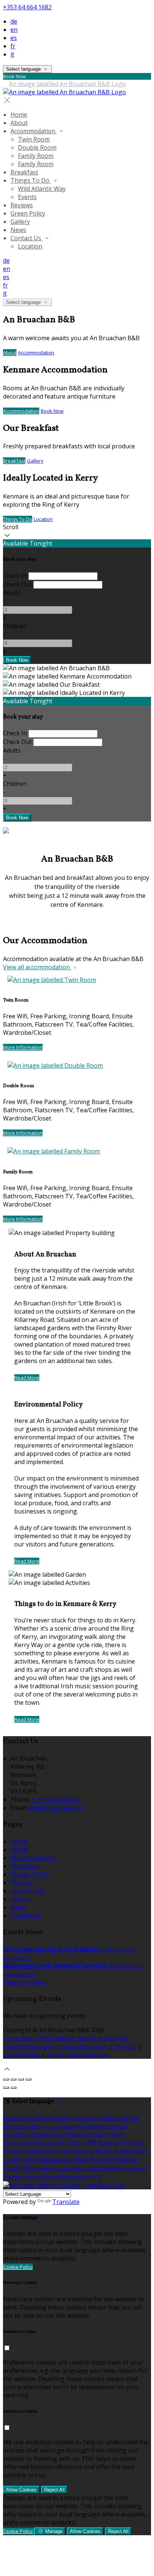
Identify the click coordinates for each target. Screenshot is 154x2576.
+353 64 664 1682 (27, 7)
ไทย (30, 2159)
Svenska (111, 2168)
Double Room (37, 147)
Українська (53, 2159)
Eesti (37, 2126)
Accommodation (34, 131)
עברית (61, 2151)
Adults (12, 593)
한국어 (99, 2159)
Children (15, 626)
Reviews (22, 205)
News (18, 230)
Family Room (36, 156)
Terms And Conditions (78, 2055)
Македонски (46, 2134)
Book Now (52, 411)
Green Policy (28, 213)
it (12, 54)
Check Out (17, 584)
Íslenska (82, 2151)
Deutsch (15, 2118)
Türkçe (13, 2159)
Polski (11, 2168)
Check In (15, 576)
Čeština (75, 2143)
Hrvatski (133, 2143)
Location (30, 246)
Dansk (130, 2118)
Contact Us (27, 238)
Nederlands (130, 2151)
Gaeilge (93, 2126)
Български (18, 2143)
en (14, 30)
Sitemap (125, 2046)
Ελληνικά (16, 2126)
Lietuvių (116, 2126)
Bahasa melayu (87, 2134)
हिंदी (92, 2143)
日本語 (79, 2159)
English (38, 2118)
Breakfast (24, 172)
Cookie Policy (21, 2055)
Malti (117, 2134)
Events (27, 197)
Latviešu (15, 2134)
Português (124, 2159)
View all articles (24, 1982)
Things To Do (31, 180)
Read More (27, 1378)
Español (61, 2118)
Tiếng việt (35, 2168)
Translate (66, 2202)
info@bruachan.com (56, 1808)
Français (85, 2118)
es (14, 38)
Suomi (72, 2126)
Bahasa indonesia (28, 2151)
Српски (135, 2168)
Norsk (104, 2151)
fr (13, 46)
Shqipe (13, 2177)
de (14, 21)
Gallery (20, 222)
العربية (54, 2126)
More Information (23, 1047)
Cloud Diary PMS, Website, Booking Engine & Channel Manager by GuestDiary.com (66, 2042)
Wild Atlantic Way (42, 189)
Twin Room (34, 139)
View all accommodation (37, 967)
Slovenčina (73, 2177)
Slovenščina (40, 2177)
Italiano (109, 2118)
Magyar (108, 2143)
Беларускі (49, 2143)
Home (19, 115)
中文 (96, 2177)
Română (87, 2168)
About (19, 123)
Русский (62, 2168)
